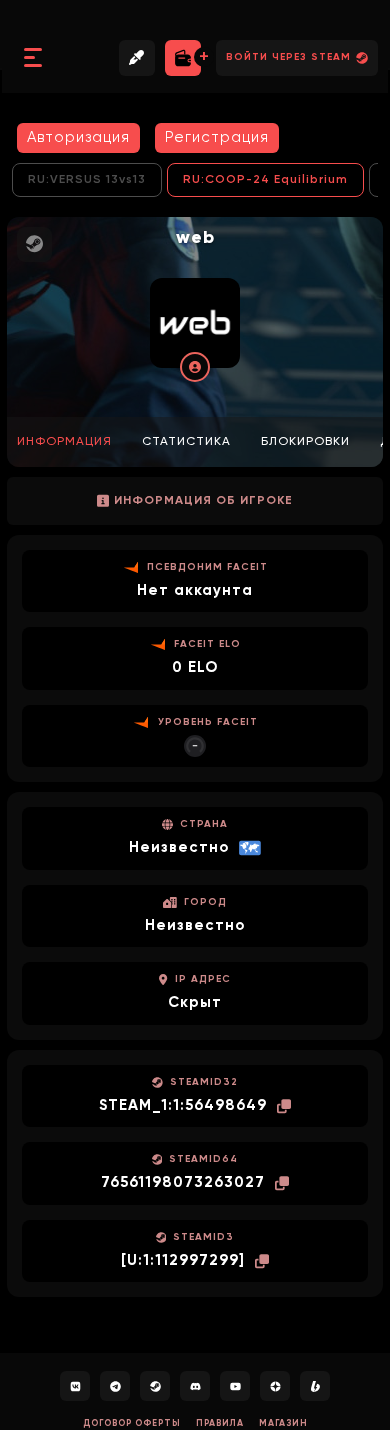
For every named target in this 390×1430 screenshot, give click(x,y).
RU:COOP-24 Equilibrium (265, 180)
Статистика (186, 442)
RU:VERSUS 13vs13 (87, 180)
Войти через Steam (288, 57)
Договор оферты (132, 1423)
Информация (64, 442)
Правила (220, 1423)
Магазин (283, 1423)
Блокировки (305, 442)
